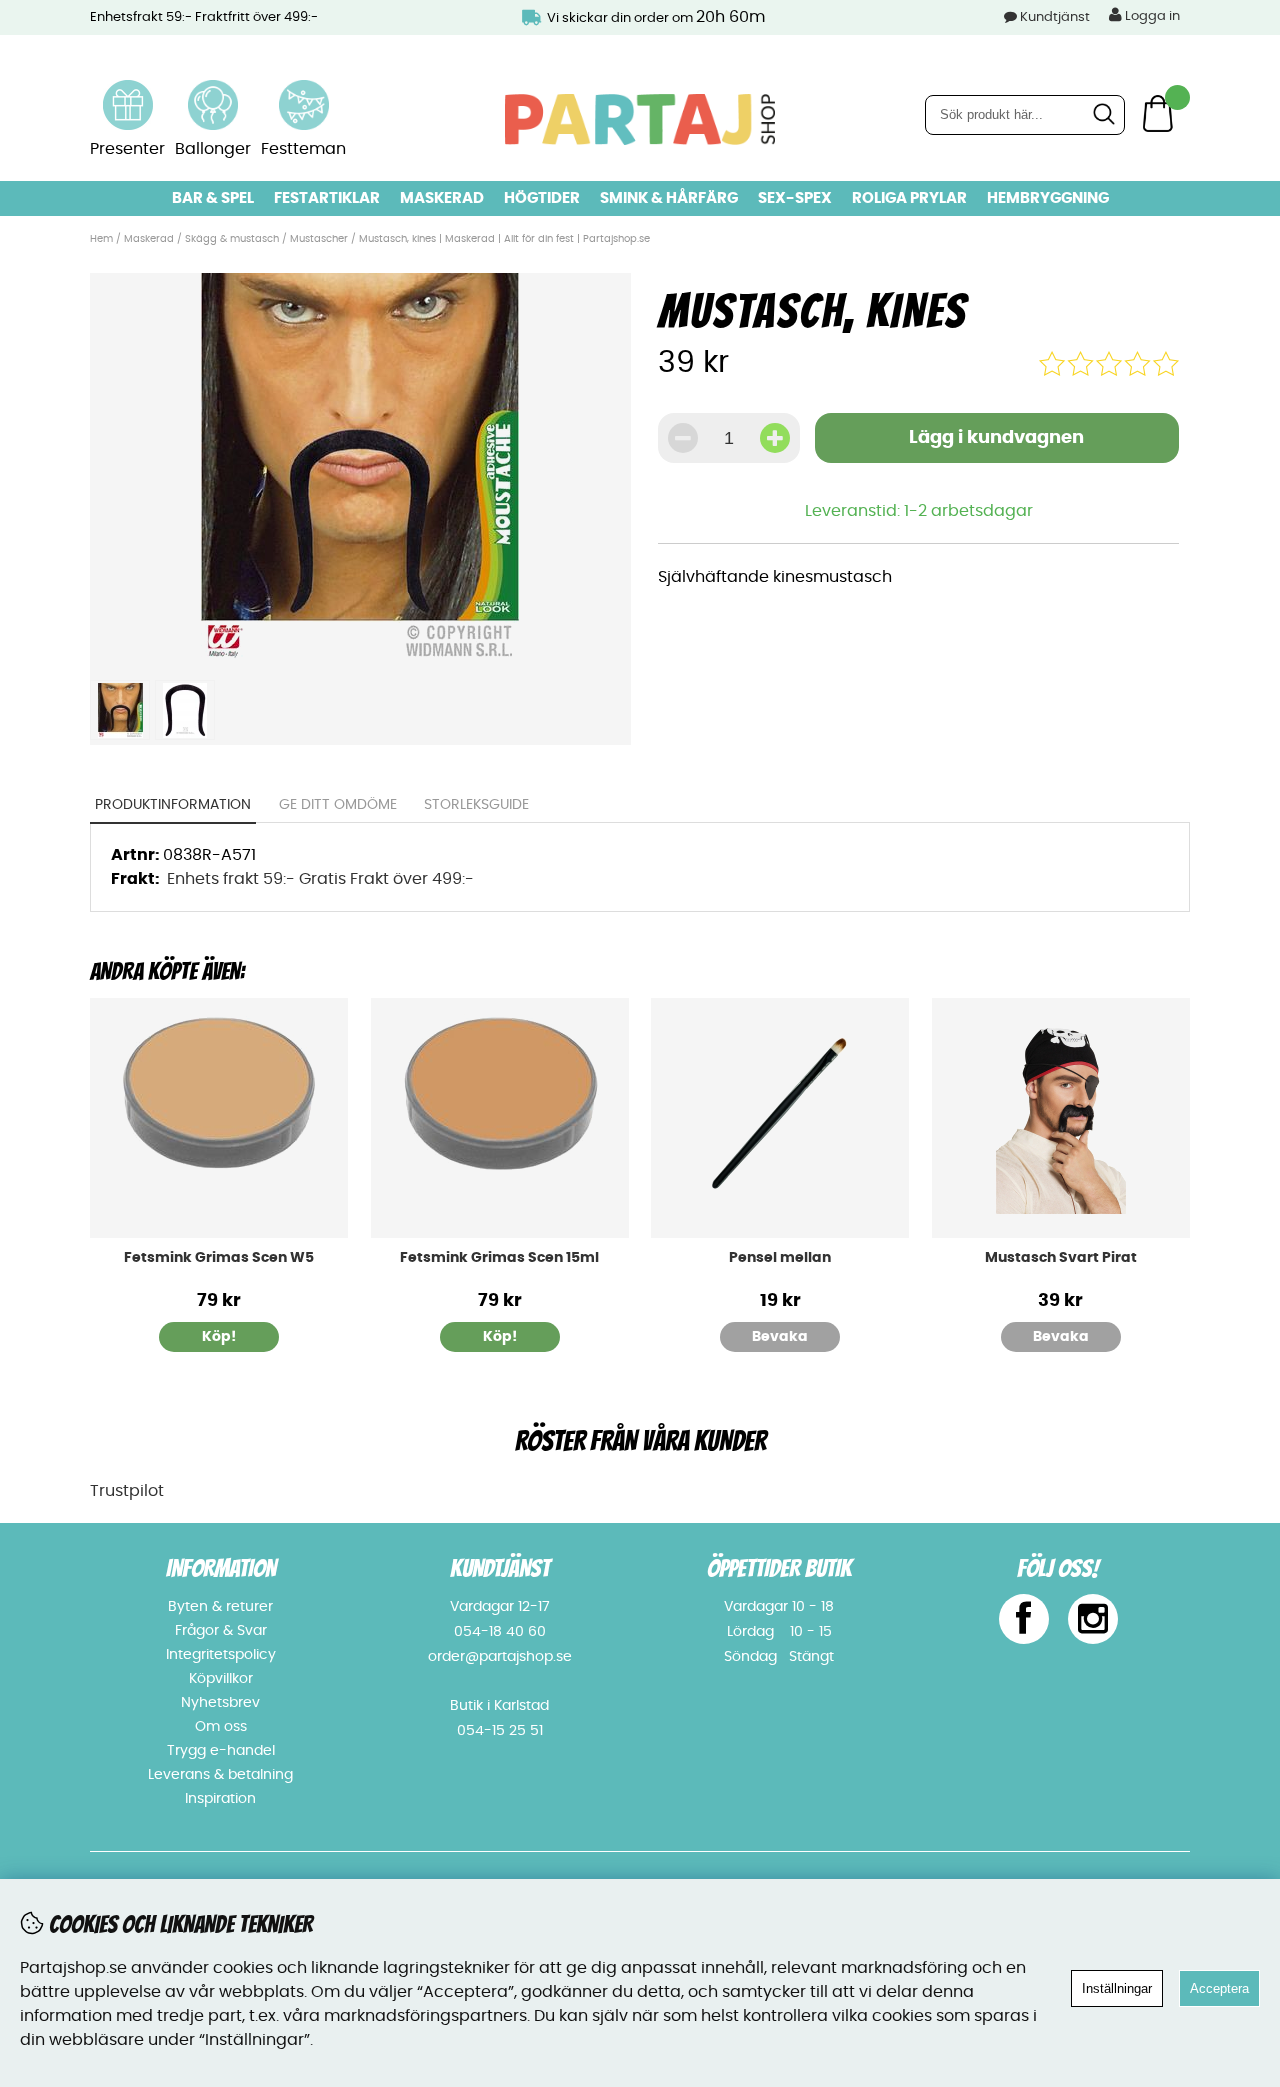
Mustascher (319, 239)
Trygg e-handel (221, 1751)
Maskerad (442, 198)
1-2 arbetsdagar (968, 511)
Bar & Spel (213, 198)
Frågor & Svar (221, 1631)
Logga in (1151, 16)
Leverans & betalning (220, 1775)
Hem (101, 239)
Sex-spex (795, 198)
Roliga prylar (909, 198)
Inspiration (220, 1799)
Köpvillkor (221, 1679)
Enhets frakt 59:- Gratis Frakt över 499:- (320, 879)
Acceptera (1219, 1988)
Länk (128, 92)
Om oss (221, 1727)
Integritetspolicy (221, 1655)
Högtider (542, 198)
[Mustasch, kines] (360, 658)
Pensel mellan (780, 1258)
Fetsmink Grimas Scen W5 (219, 1258)
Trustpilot (127, 1491)
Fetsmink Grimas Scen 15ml (499, 1258)
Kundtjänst (1055, 17)
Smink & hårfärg (669, 198)
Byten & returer (220, 1607)
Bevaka (780, 1337)
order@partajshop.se (500, 1657)
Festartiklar (327, 198)
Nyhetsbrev (220, 1703)
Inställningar (1117, 1988)
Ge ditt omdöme (338, 805)
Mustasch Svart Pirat (1061, 1258)
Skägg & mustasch (233, 239)
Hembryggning (1048, 198)
